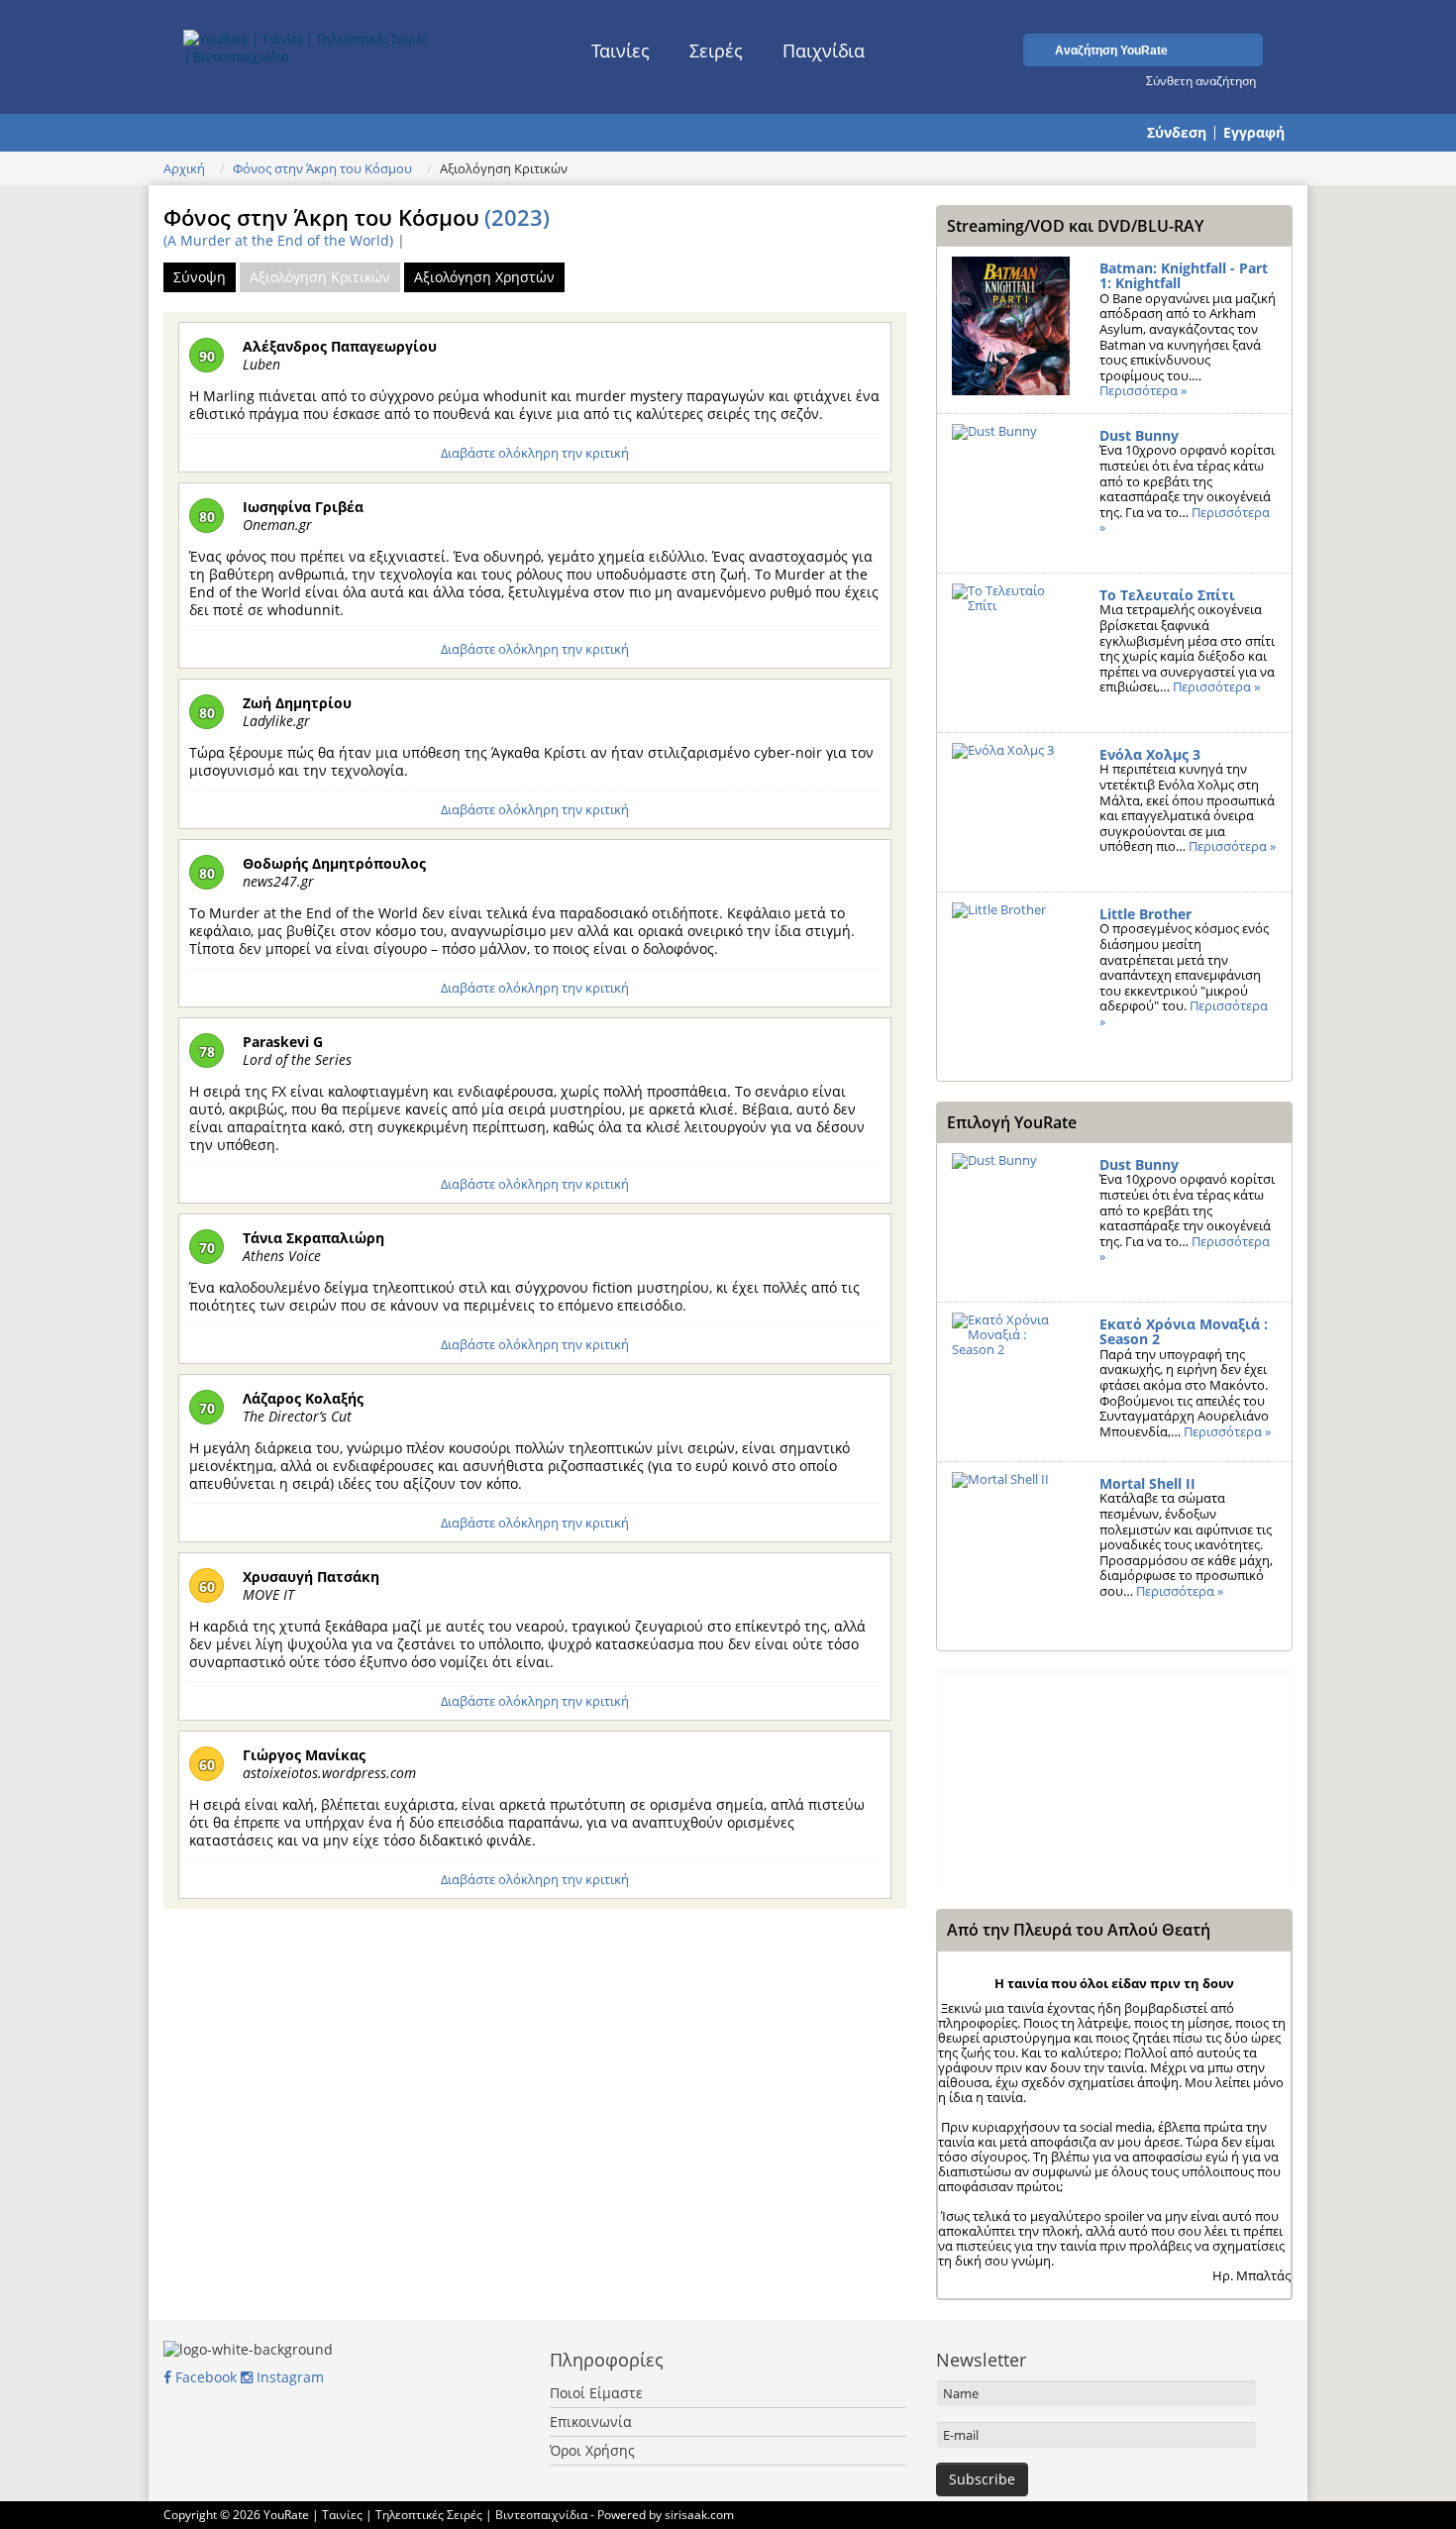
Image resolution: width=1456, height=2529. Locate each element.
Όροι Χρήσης (592, 2450)
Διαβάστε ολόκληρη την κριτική (535, 453)
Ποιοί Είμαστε (596, 2393)
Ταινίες (621, 51)
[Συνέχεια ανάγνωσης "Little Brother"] (1011, 972)
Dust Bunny (1139, 435)
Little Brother (1145, 914)
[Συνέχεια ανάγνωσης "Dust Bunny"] (1011, 493)
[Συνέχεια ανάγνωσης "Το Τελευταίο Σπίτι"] (1011, 653)
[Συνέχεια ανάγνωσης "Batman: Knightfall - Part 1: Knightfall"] (1011, 326)
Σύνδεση (1177, 133)
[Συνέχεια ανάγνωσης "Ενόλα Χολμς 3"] (1011, 812)
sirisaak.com (699, 2515)
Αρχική (184, 168)
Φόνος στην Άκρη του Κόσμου (322, 168)
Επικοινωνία (591, 2422)
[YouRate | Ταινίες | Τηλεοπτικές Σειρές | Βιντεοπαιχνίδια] (309, 43)
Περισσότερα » (1143, 390)
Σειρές (716, 51)
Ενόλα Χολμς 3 (1150, 754)
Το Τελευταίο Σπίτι (1167, 595)
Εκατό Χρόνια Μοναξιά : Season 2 (1184, 1332)
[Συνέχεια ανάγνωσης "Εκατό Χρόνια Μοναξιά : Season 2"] (1011, 1382)
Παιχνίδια (824, 51)
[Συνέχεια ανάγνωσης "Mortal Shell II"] (1011, 1541)
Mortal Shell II (1147, 1483)
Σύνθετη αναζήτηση (1201, 80)
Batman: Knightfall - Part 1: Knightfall (1184, 276)
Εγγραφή (1254, 133)
